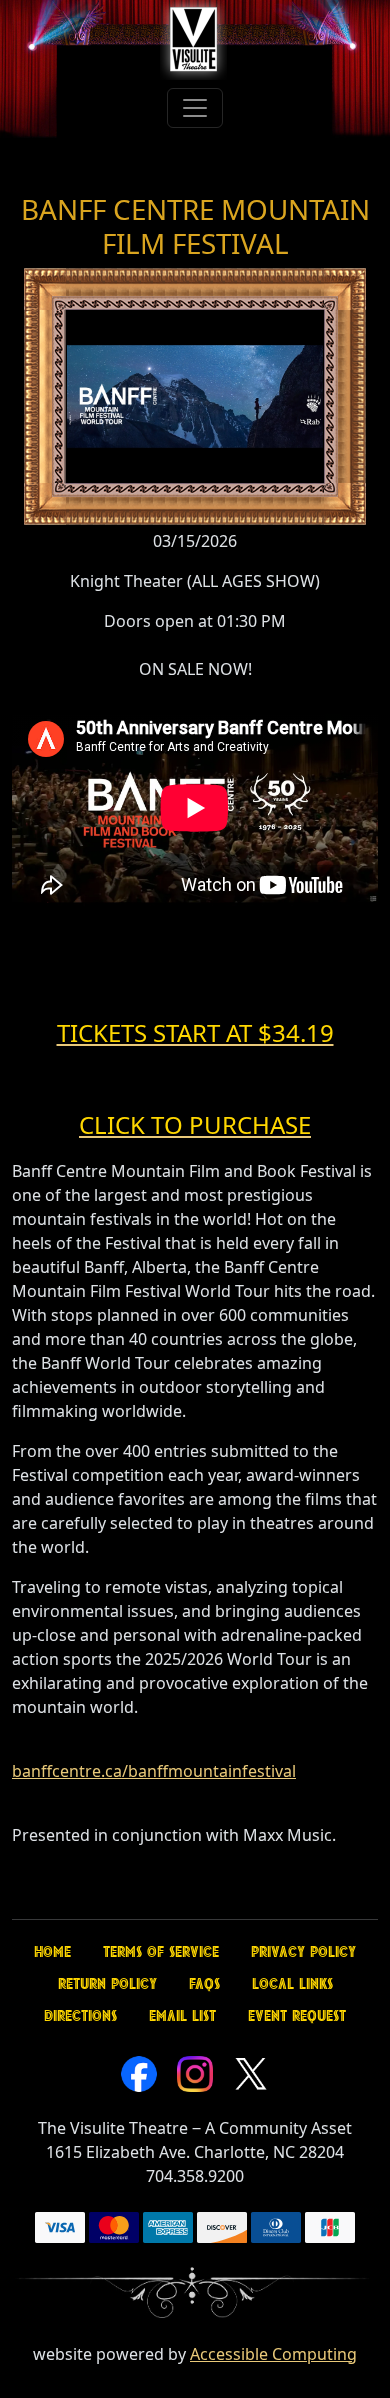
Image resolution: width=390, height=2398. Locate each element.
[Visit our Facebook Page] (139, 2072)
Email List (182, 2016)
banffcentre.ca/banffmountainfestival (154, 1771)
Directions (80, 2016)
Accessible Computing (273, 2354)
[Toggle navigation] (195, 108)
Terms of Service (161, 1952)
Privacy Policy (303, 1952)
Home (52, 1952)
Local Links (292, 1984)
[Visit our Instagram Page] (195, 2072)
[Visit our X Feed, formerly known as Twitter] (251, 2072)
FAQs (204, 1984)
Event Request (297, 2016)
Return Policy (107, 1984)
